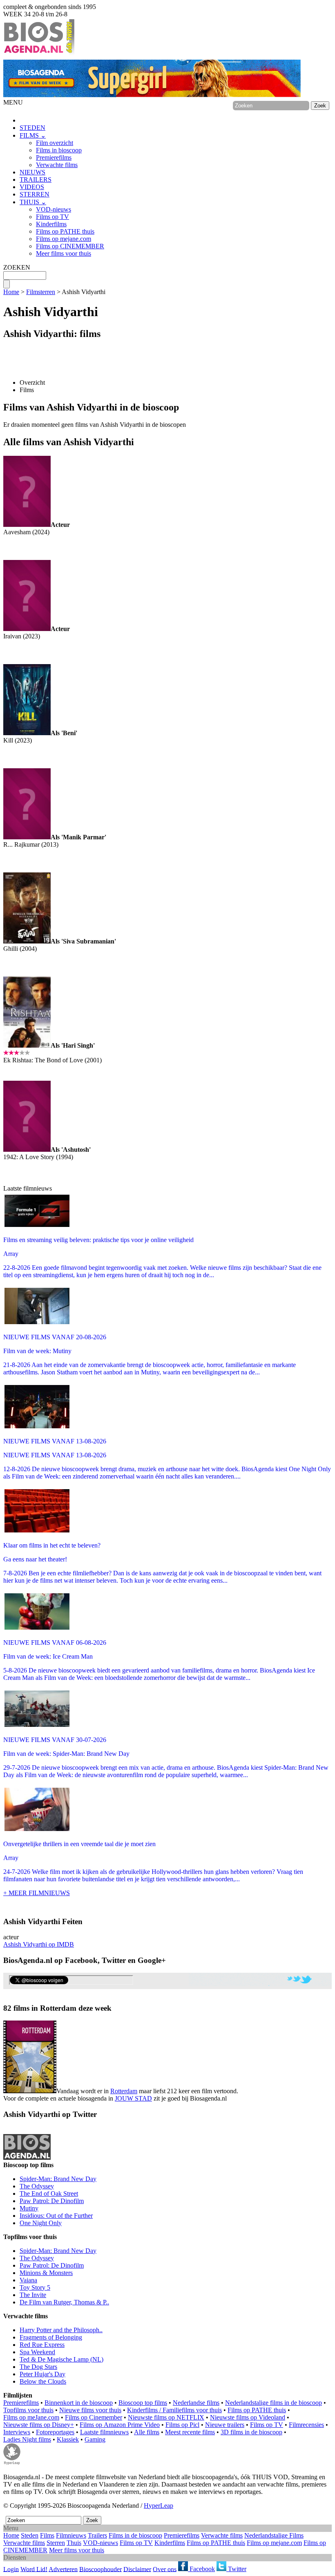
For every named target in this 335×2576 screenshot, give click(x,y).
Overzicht (32, 382)
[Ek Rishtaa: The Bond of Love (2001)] (27, 1045)
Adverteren (63, 2569)
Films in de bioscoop (135, 2535)
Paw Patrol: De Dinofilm (52, 2201)
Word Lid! (34, 2569)
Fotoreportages (55, 2432)
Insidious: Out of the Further (56, 2216)
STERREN (35, 194)
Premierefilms (54, 157)
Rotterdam (124, 2091)
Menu (11, 2528)
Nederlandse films (196, 2403)
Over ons (165, 2569)
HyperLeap (159, 2506)
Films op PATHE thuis (65, 231)
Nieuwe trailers (225, 2425)
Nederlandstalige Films (274, 2535)
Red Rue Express (42, 2345)
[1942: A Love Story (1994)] (27, 1150)
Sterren (56, 2543)
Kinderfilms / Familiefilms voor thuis (174, 2410)
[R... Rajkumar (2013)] (27, 837)
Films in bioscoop (59, 150)
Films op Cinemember (94, 2417)
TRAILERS (36, 180)
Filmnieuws (71, 2535)
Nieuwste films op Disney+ (39, 2425)
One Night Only (41, 2223)
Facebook (201, 2569)
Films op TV (52, 217)
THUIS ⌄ (33, 202)
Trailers (97, 2535)
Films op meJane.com (31, 2417)
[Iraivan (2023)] (27, 629)
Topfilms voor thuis (28, 2410)
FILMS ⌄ (33, 135)
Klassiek (68, 2439)
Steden (30, 2535)
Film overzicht (55, 143)
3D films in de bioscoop (251, 2432)
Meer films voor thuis (64, 253)
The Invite (33, 2295)
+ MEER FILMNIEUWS (37, 1893)
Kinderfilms (51, 224)
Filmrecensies (306, 2425)
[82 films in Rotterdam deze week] (30, 2057)
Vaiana (28, 2280)
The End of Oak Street (49, 2194)
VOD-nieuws (54, 209)
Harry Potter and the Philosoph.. (61, 2330)
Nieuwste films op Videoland (248, 2417)
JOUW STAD (133, 2098)
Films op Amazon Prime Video (120, 2425)
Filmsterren (41, 292)
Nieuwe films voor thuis (90, 2410)
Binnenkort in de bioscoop (79, 2403)
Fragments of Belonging (51, 2337)
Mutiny (29, 2208)
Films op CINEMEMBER (70, 246)
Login (11, 2569)
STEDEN (32, 128)
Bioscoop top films (143, 2403)
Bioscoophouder (100, 2569)
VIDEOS (32, 187)
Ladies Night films (27, 2439)
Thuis (74, 2543)
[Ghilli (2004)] (27, 941)
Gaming (95, 2439)
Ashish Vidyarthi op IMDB (39, 1944)
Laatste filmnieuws (104, 2432)
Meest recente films (190, 2432)
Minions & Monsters (46, 2273)
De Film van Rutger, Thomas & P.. (64, 2302)
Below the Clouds (43, 2381)
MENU (13, 102)
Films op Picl (182, 2425)
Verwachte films (57, 165)
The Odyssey (37, 2186)
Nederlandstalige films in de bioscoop (274, 2403)
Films (27, 390)
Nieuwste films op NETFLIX (166, 2417)
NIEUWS (32, 172)
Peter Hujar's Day (42, 2374)
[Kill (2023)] (27, 733)
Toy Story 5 (35, 2287)
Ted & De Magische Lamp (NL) (61, 2359)
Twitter (236, 2569)
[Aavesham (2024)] (27, 525)
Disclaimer (137, 2569)
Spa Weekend (37, 2352)
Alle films (147, 2432)
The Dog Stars (38, 2367)
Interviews (17, 2432)
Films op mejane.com (64, 239)
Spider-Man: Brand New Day (58, 2179)
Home (11, 292)
